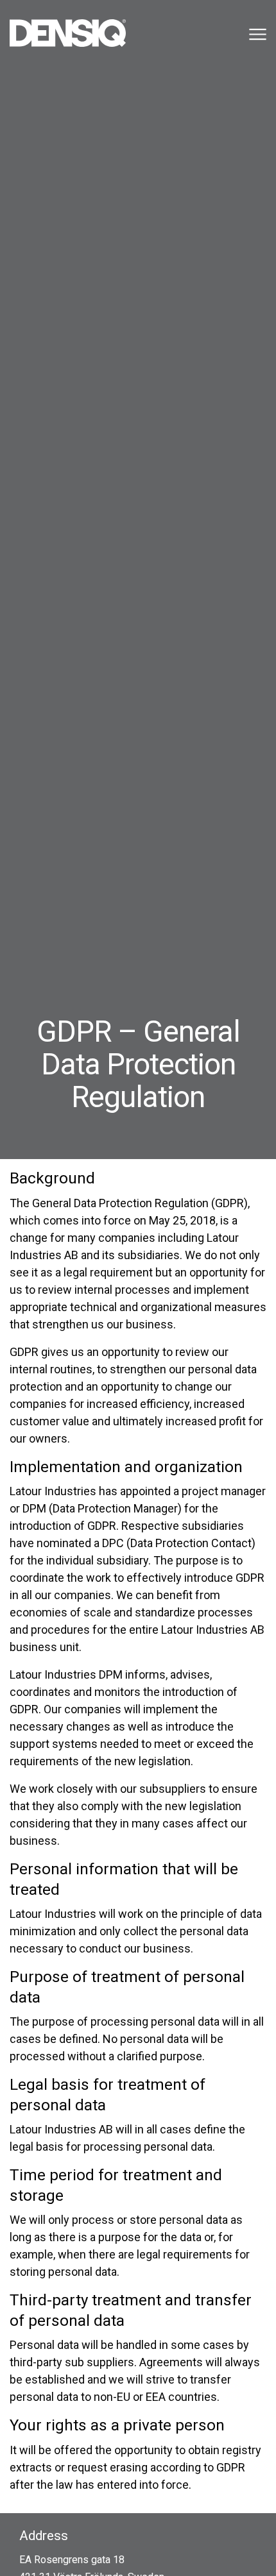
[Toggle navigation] (256, 34)
